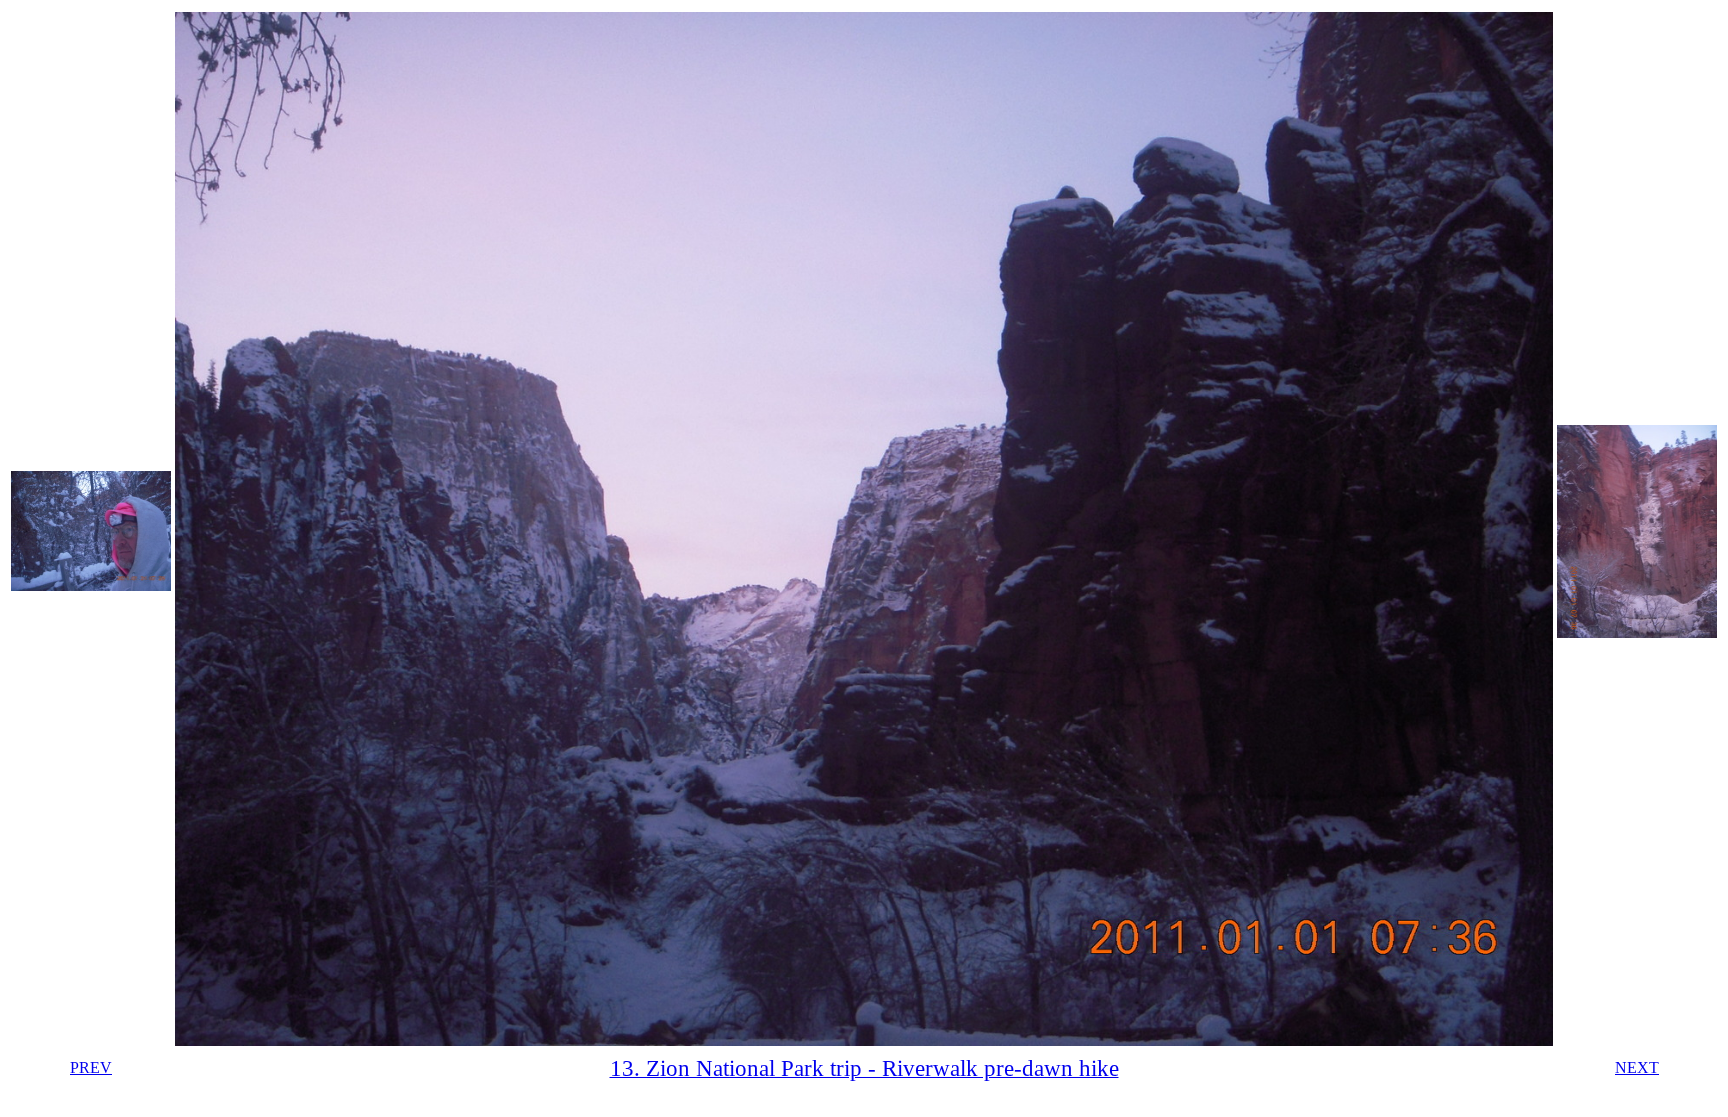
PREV (91, 1067)
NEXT (1637, 1067)
